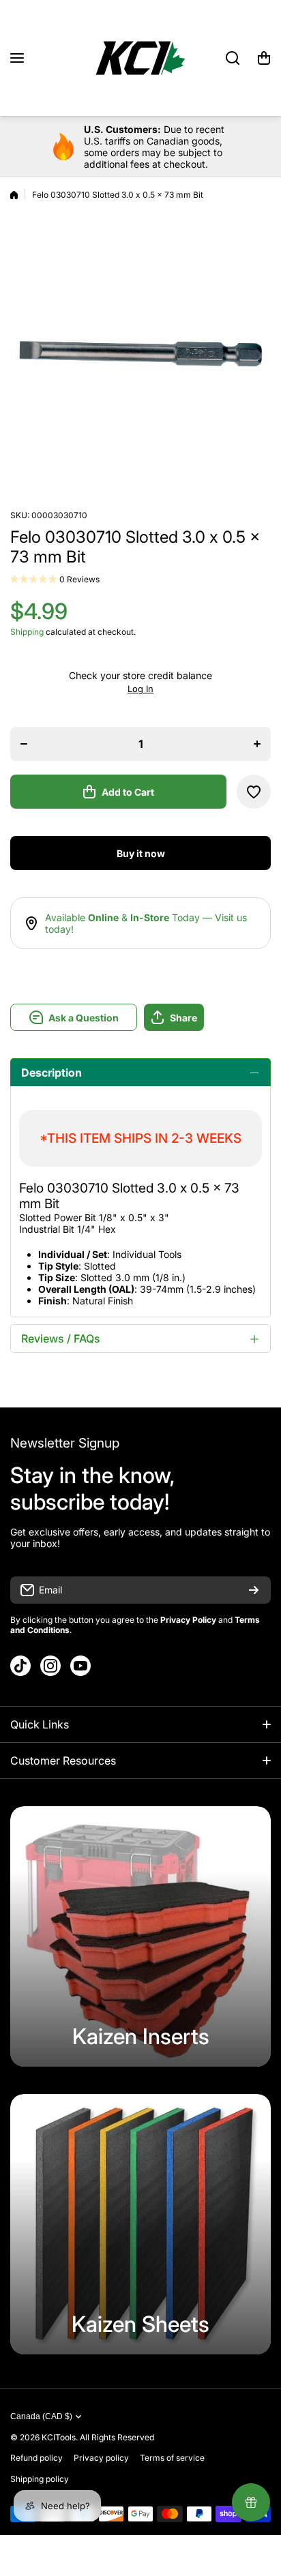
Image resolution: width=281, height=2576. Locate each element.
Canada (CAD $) (41, 2416)
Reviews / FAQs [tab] (61, 1338)
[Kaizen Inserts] (140, 1936)
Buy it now (141, 853)
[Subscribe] (254, 1590)
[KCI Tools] (140, 58)
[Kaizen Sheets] (140, 2224)
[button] (264, 58)
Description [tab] (51, 1073)
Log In (140, 689)
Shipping (27, 632)
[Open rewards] (251, 2502)
